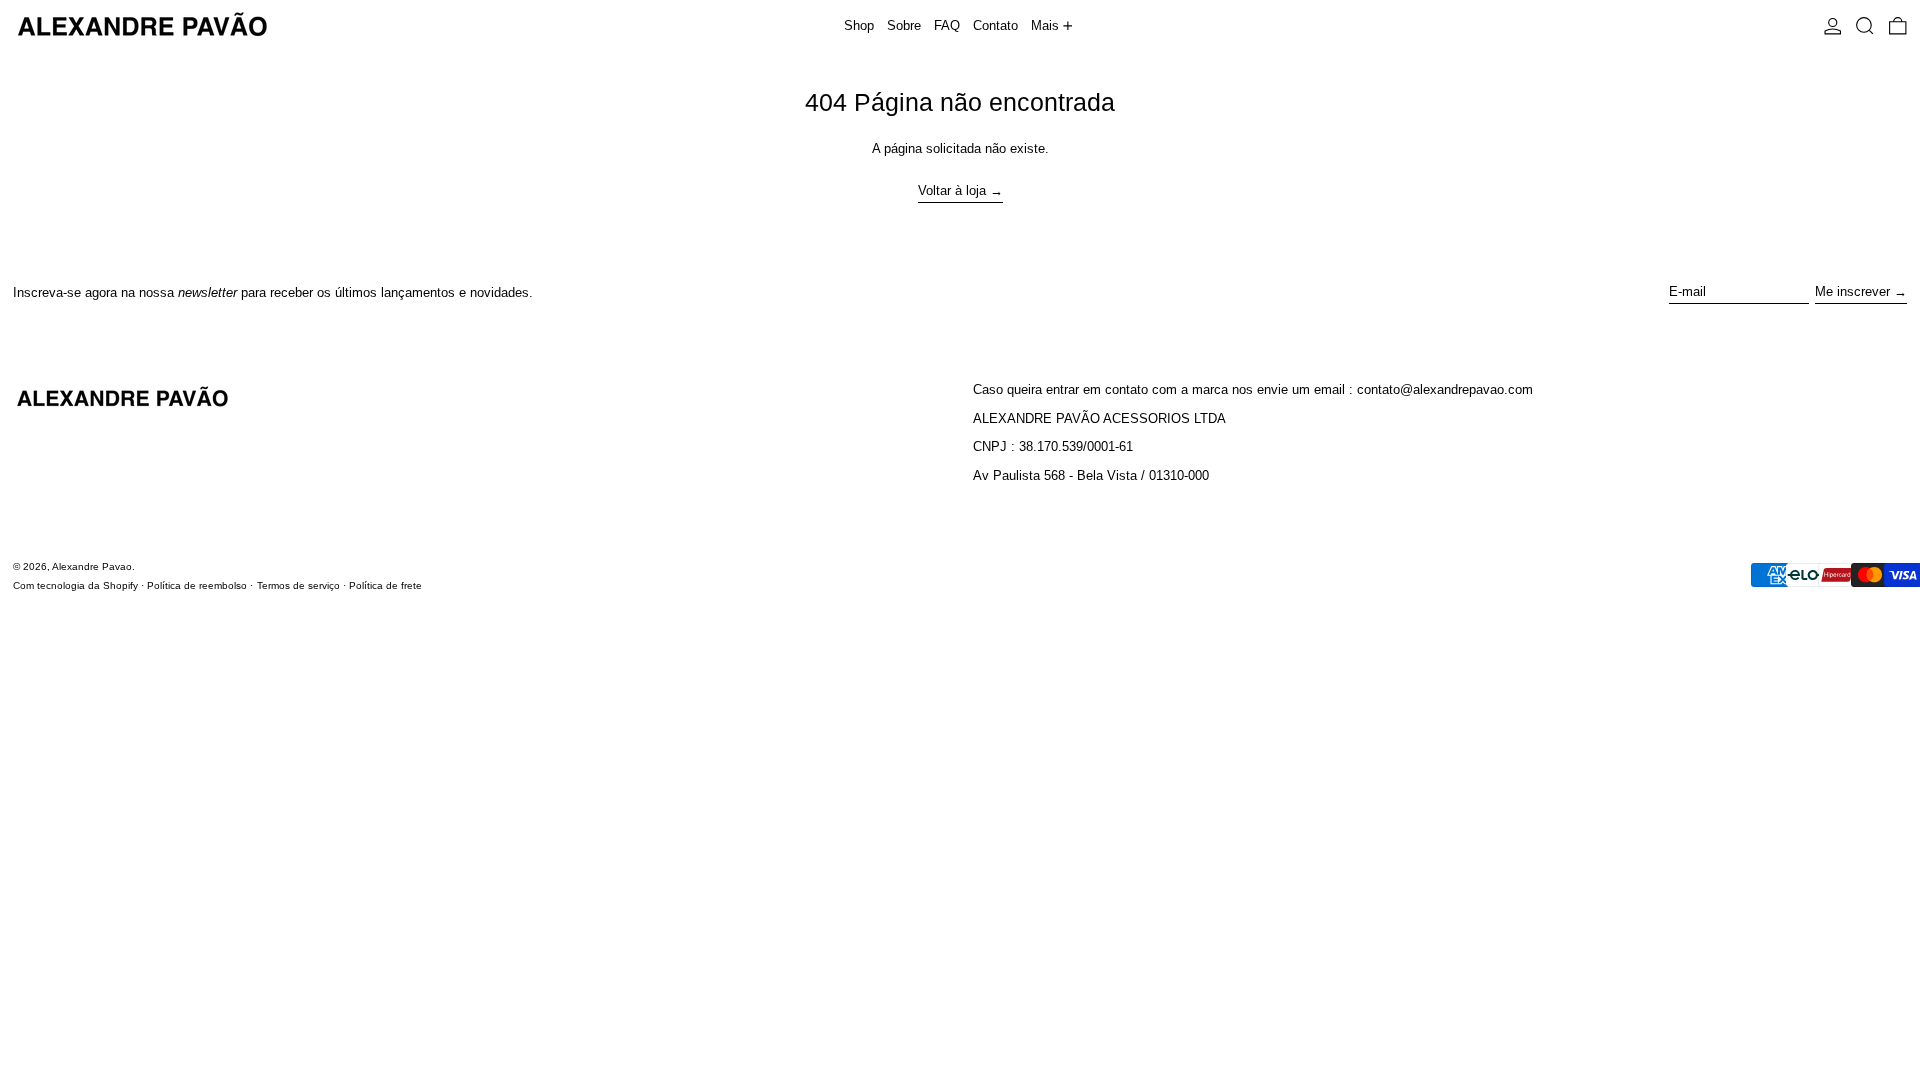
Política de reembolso (197, 585)
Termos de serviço (298, 585)
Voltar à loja (952, 190)
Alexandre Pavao (92, 566)
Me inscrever (1852, 291)
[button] (1865, 25)
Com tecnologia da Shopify (75, 585)
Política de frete (385, 585)
